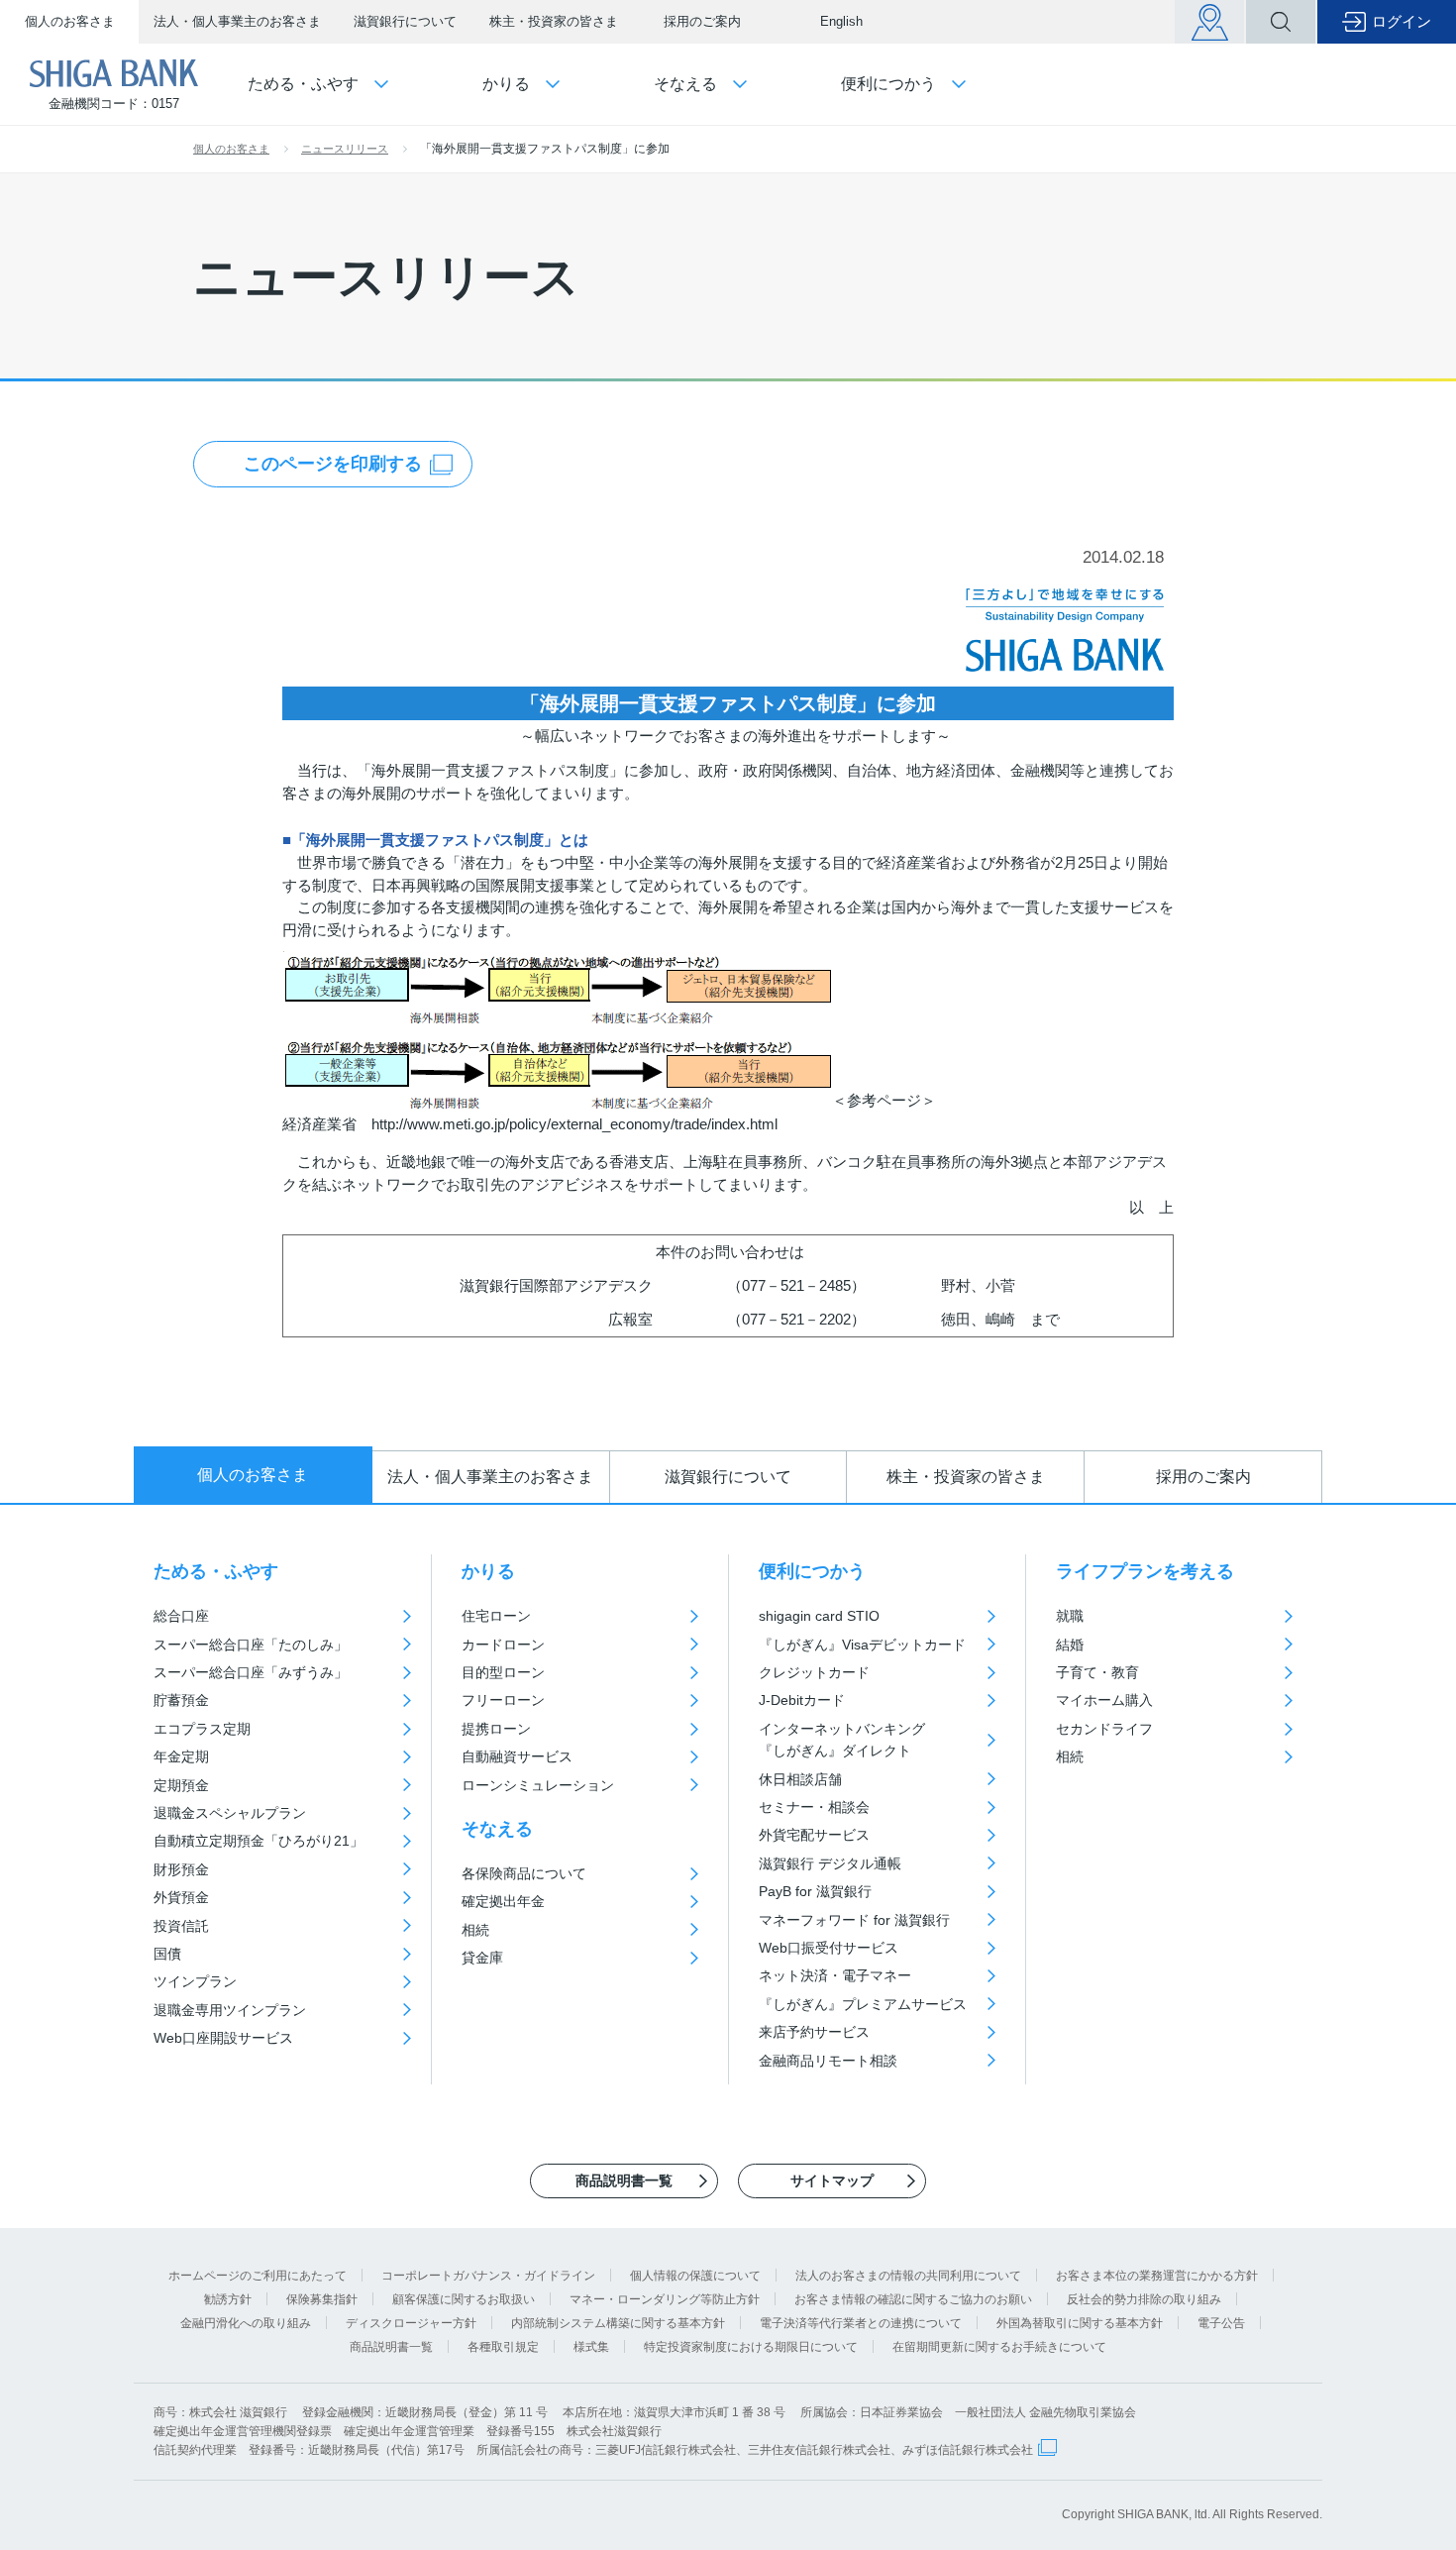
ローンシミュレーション (538, 1785)
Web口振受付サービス (829, 1948)
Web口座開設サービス (223, 2038)
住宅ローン (496, 1616)
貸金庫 (482, 1958)
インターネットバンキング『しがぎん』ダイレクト (842, 1740)
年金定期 (181, 1756)
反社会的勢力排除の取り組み (1144, 2299)
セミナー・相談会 (814, 1807)
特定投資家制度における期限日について (751, 2347)
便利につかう (812, 1571)
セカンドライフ (1104, 1729)
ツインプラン (195, 1981)
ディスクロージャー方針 (411, 2323)
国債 (167, 1954)
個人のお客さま (70, 21)
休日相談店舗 (800, 1779)
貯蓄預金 (181, 1700)
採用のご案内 (702, 21)
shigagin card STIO (819, 1616)
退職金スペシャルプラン (230, 1813)
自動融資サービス (517, 1756)
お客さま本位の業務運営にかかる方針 (1157, 2276)
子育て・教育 (1097, 1672)
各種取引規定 (503, 2347)
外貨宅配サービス (814, 1835)
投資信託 (181, 1926)
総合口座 (181, 1616)
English (841, 21)
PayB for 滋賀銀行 (815, 1891)
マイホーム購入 (1104, 1700)
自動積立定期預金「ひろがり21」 (259, 1841)
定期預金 (181, 1785)
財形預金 (181, 1869)
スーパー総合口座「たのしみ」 (251, 1645)
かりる (488, 1571)
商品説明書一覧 (391, 2347)
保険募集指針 (322, 2299)
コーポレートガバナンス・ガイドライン (488, 2276)
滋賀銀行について (405, 21)
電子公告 (1221, 2323)
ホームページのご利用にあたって (258, 2276)
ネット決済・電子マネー (835, 1975)
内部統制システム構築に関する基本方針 (618, 2323)
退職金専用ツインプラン (230, 2010)
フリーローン (503, 1700)
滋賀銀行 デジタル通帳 (830, 1863)
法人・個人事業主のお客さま (237, 21)
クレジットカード (814, 1672)
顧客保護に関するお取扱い (464, 2299)
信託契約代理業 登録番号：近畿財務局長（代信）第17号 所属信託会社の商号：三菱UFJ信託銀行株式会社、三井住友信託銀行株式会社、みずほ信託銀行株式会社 (593, 2450)
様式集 (591, 2347)
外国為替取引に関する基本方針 (1080, 2323)
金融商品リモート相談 (828, 2061)
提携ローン (496, 1729)
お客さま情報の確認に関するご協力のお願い (913, 2299)
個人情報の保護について (695, 2276)
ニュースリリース (345, 149)
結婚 (1070, 1645)
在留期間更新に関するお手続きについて (999, 2347)
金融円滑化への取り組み (246, 2323)
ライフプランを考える (1145, 1571)
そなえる (497, 1829)
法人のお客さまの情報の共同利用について (908, 2276)
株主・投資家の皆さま (554, 21)
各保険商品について (524, 1873)
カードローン (503, 1645)
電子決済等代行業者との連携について (861, 2323)
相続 (475, 1930)
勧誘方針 (228, 2299)
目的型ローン (503, 1672)
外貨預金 (181, 1897)
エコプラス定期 (202, 1729)
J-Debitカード (802, 1700)
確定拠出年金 (503, 1901)
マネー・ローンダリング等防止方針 (665, 2299)
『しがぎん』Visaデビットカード (862, 1645)
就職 (1070, 1616)
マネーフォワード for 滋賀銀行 (854, 1920)
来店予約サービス (814, 2032)
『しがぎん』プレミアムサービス (863, 2004)
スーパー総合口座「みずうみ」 (251, 1672)
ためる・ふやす (216, 1571)
